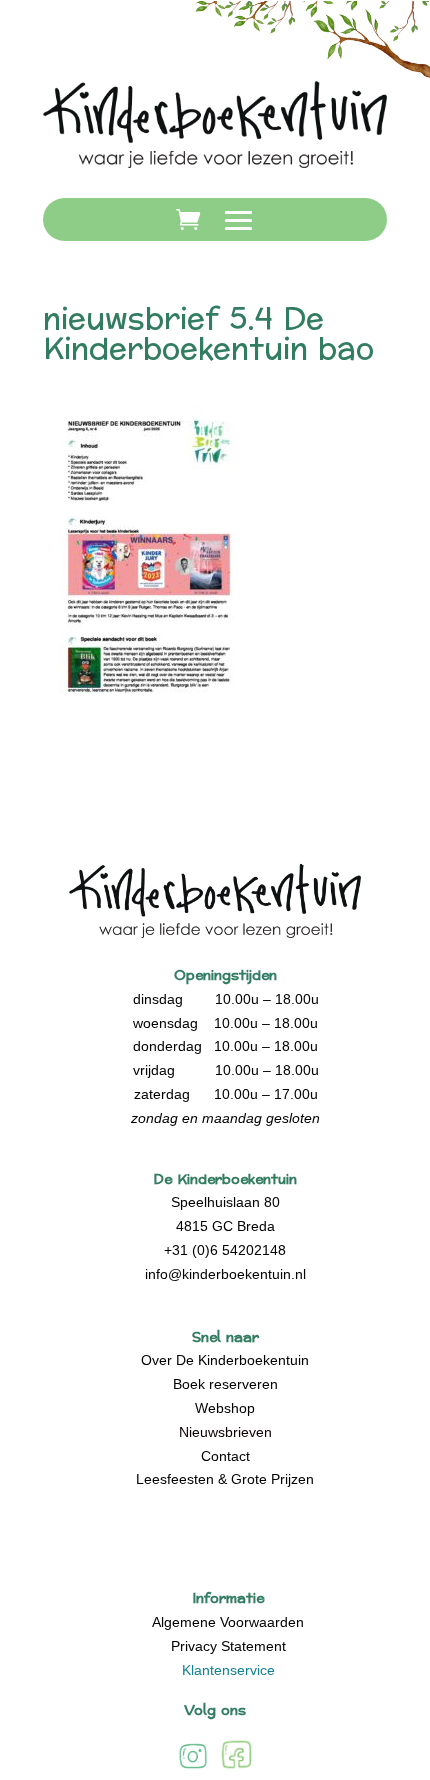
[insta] (193, 1767)
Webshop (225, 1408)
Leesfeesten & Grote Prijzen (225, 1479)
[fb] (236, 1767)
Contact (225, 1456)
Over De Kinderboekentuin (225, 1360)
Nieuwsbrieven (225, 1432)
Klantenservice (228, 1670)
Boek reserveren (225, 1384)
